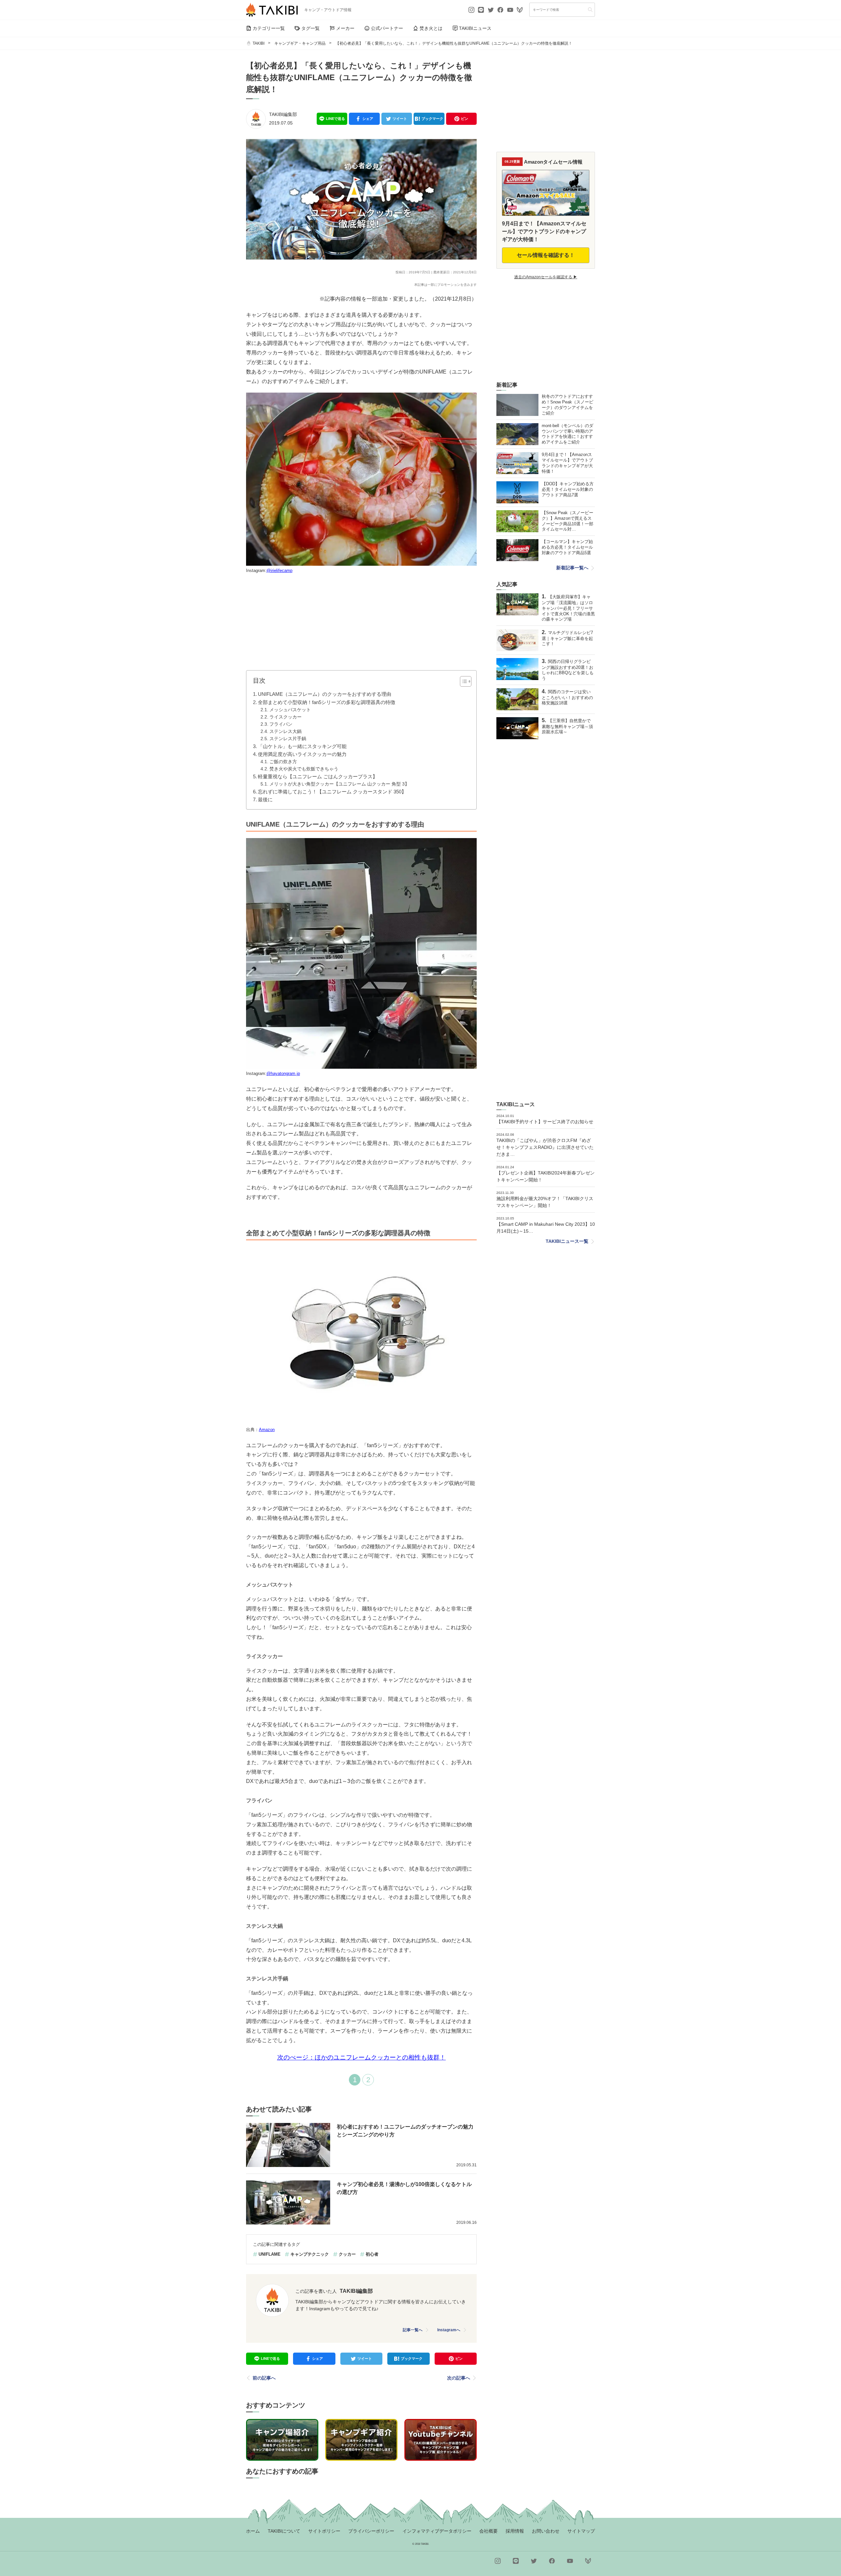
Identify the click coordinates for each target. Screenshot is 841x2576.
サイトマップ (581, 2531)
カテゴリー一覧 (269, 28)
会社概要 (489, 2531)
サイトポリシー (324, 2531)
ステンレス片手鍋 (288, 739)
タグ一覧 (310, 28)
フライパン (281, 724)
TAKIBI (259, 43)
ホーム (253, 2531)
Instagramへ (449, 2330)
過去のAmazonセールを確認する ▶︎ (546, 277)
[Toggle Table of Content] (462, 681)
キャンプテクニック (310, 2254)
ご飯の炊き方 (283, 762)
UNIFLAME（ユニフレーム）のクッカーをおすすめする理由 (325, 694)
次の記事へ (459, 2378)
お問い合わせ (546, 2531)
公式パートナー (387, 28)
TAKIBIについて (284, 2531)
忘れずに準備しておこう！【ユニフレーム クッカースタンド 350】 (332, 792)
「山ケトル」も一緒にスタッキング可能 (302, 746)
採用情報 (515, 2531)
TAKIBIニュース (475, 28)
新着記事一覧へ (572, 568)
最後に (265, 799)
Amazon (267, 1430)
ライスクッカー (285, 717)
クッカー (347, 2254)
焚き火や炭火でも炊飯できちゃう (304, 769)
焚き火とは (431, 28)
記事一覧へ (413, 2330)
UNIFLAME (270, 2254)
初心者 (372, 2254)
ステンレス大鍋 (285, 731)
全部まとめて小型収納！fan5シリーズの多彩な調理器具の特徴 (327, 702)
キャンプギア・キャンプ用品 (300, 43)
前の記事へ (264, 2378)
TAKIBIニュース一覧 (567, 1241)
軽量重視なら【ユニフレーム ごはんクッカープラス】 (318, 776)
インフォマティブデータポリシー (437, 2531)
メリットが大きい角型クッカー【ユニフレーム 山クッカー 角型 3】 (339, 784)
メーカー (345, 28)
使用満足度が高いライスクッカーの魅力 (302, 754)
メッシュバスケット (290, 710)
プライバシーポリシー (371, 2531)
